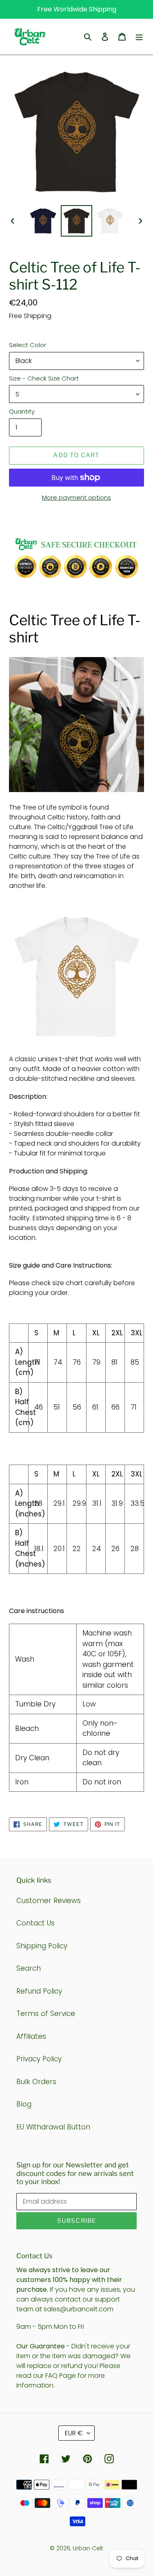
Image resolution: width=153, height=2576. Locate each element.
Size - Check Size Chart (44, 378)
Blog (24, 2104)
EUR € (74, 2433)
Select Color (28, 345)
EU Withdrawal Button (53, 2127)
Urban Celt (88, 2548)
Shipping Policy (42, 1946)
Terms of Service (46, 2014)
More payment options (76, 497)
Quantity (22, 411)
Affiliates (31, 2036)
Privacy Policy (39, 2059)
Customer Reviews (49, 1901)
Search (29, 1968)
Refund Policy (39, 1991)
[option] (43, 221)
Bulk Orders (36, 2082)
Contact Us (35, 1923)
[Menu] (139, 37)
